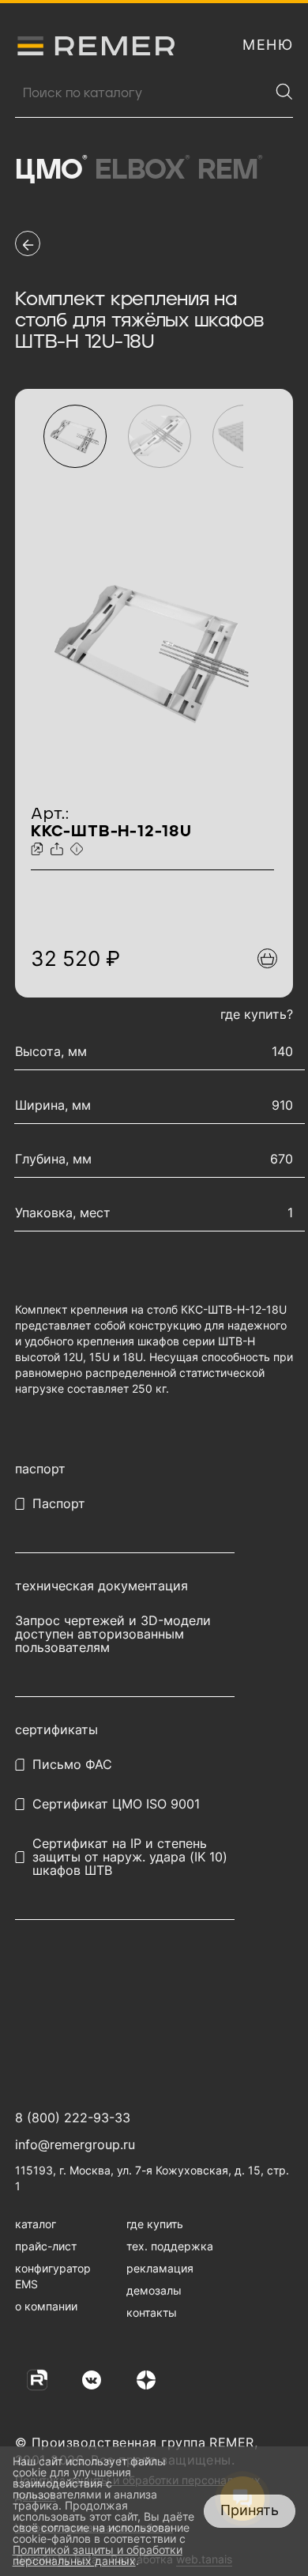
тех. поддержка (170, 2246)
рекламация (160, 2268)
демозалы (154, 2290)
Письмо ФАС (72, 1765)
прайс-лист (46, 2246)
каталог (36, 2224)
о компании (46, 2306)
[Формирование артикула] (79, 850)
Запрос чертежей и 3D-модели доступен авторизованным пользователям (113, 1634)
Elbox (143, 170)
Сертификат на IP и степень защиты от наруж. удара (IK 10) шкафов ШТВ (130, 1857)
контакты (152, 2312)
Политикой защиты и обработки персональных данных (98, 2555)
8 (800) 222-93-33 (73, 2118)
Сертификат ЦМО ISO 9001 (116, 1804)
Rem (230, 170)
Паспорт (59, 1504)
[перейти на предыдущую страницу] (28, 243)
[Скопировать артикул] (39, 850)
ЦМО (51, 170)
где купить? (257, 1014)
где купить (155, 2224)
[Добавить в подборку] (267, 958)
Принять (250, 2510)
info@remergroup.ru (75, 2144)
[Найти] (284, 92)
